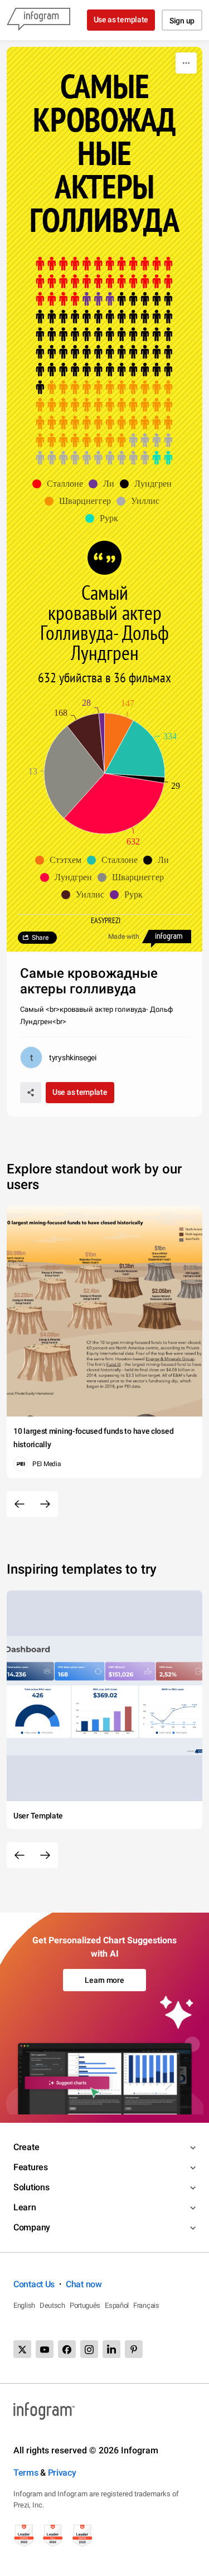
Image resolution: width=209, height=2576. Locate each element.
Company (32, 2227)
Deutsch (52, 2305)
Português (85, 2305)
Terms (26, 2473)
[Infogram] (38, 20)
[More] (186, 63)
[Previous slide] (20, 1504)
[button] (60, 484)
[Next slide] (45, 1504)
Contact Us (34, 2284)
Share (40, 938)
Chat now (84, 2284)
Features (31, 2167)
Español (117, 2305)
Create (26, 2147)
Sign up (182, 21)
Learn (25, 2207)
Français (146, 2305)
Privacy (62, 2473)
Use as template (121, 20)
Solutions (31, 2187)
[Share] (31, 1093)
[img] (104, 282)
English (24, 2305)
